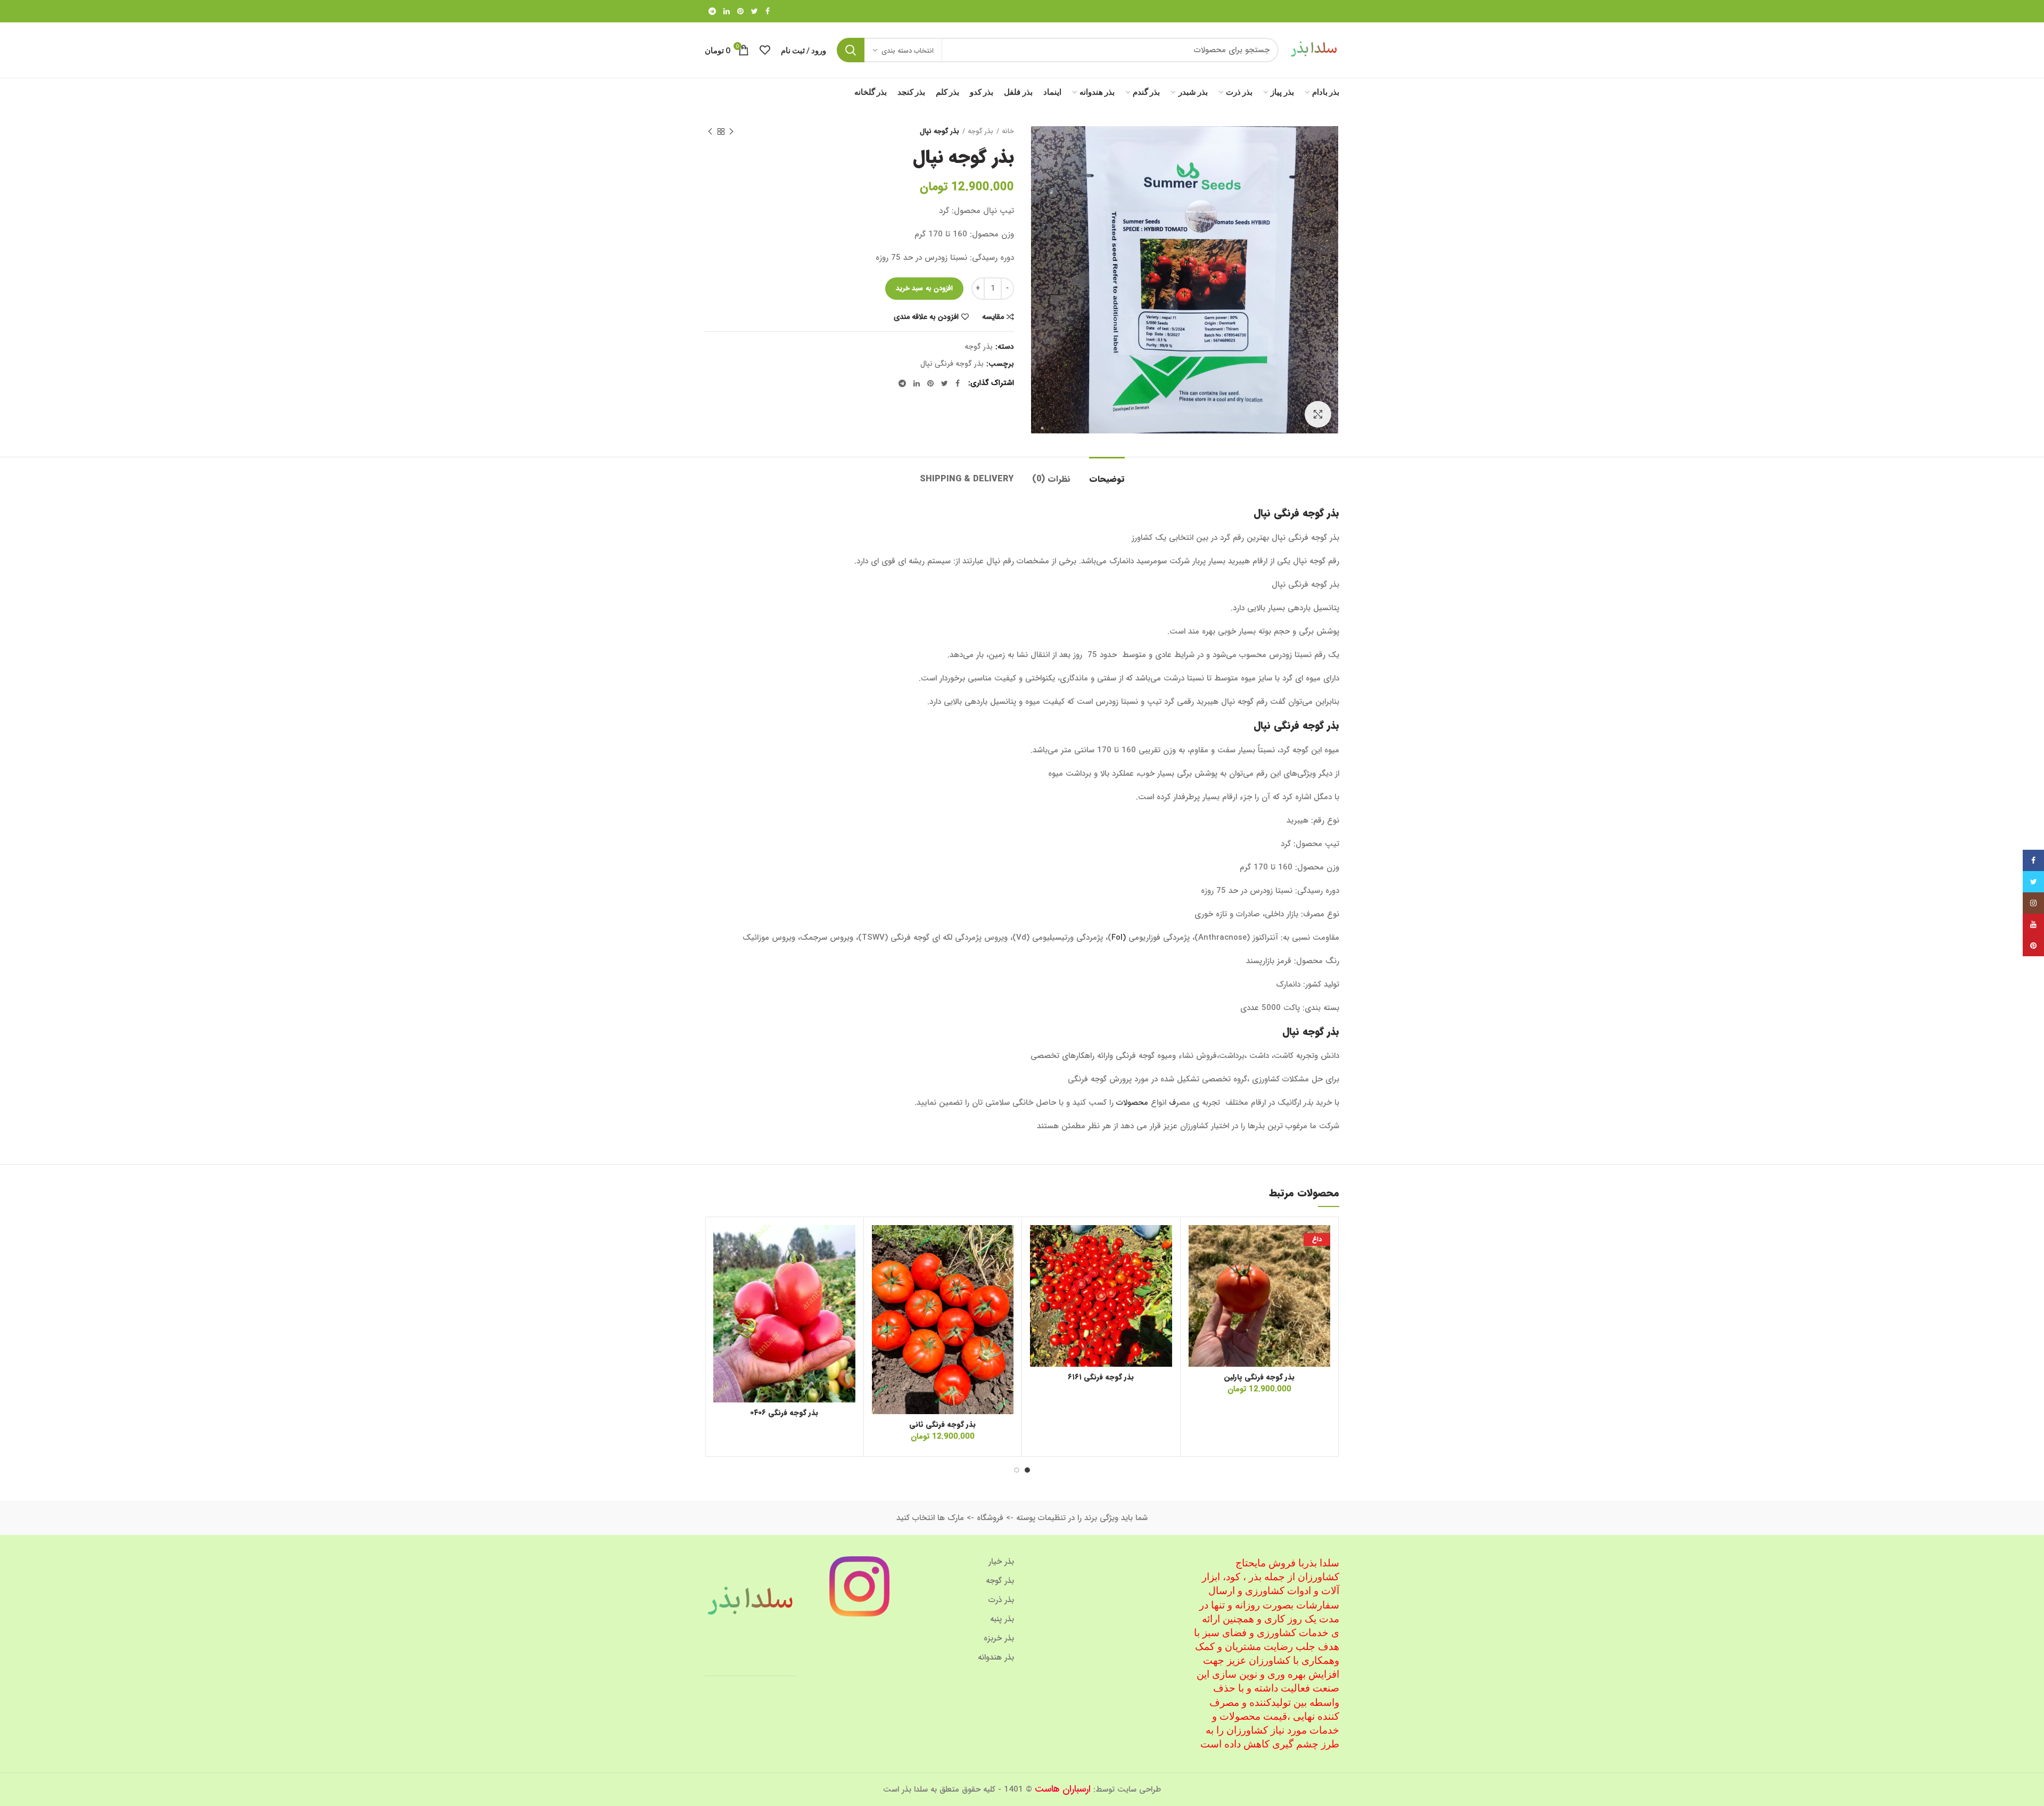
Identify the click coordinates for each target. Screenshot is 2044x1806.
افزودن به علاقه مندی (926, 317)
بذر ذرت (1001, 1600)
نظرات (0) (1051, 479)
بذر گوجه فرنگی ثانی (942, 1424)
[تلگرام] (712, 11)
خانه (1008, 132)
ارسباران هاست (1063, 1789)
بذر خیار (1001, 1562)
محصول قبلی (731, 132)
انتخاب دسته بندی (908, 51)
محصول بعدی (710, 132)
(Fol (1120, 938)
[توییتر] (755, 11)
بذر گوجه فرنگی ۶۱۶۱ (1101, 1377)
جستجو (851, 50)
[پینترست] (740, 11)
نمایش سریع (1197, 1290)
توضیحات (1107, 479)
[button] (1197, 1266)
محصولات (1132, 1103)
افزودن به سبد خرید (924, 288)
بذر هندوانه (996, 1657)
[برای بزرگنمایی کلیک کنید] (1318, 414)
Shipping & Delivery (967, 479)
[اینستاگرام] (2033, 903)
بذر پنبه (1002, 1619)
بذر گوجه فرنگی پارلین (1259, 1377)
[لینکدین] (727, 11)
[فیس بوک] (768, 11)
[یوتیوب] (2033, 924)
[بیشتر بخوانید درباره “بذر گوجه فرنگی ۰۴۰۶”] (721, 1266)
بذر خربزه (999, 1638)
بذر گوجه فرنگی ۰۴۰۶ (784, 1413)
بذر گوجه (980, 132)
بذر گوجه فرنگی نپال (952, 364)
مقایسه (993, 317)
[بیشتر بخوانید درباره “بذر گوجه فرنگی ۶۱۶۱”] (1038, 1266)
